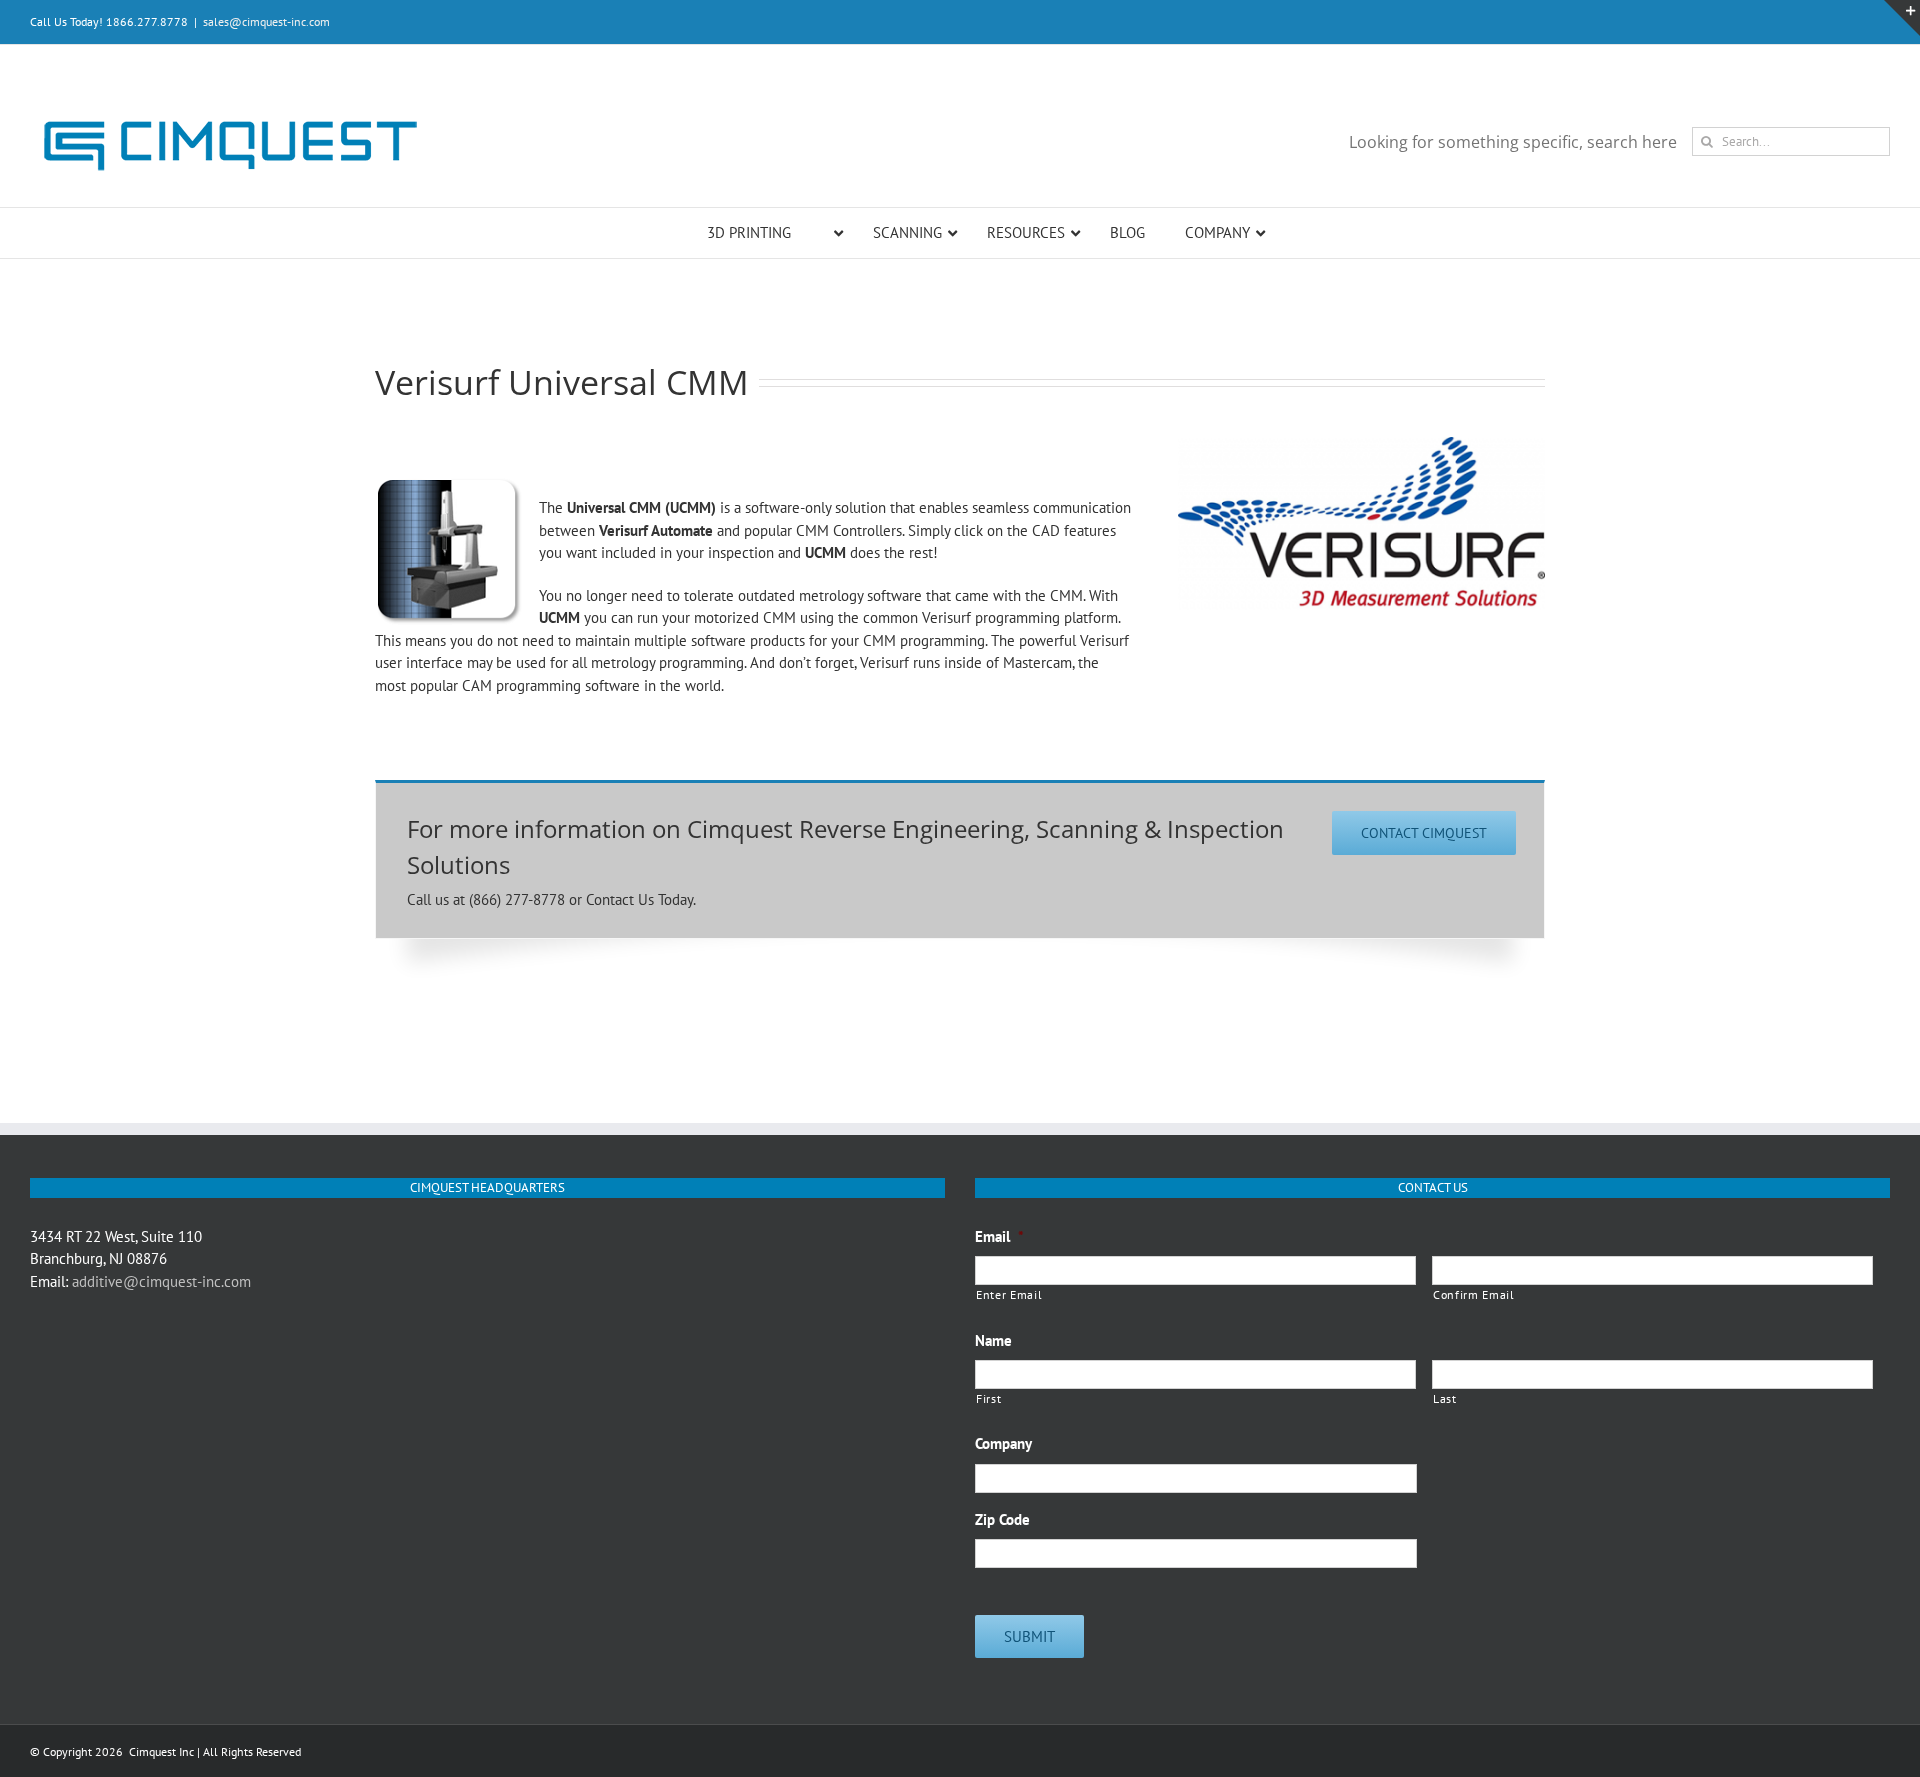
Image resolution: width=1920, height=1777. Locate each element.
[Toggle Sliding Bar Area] (1902, 18)
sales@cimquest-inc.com (266, 21)
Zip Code (1002, 1519)
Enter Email (1009, 1294)
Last (1445, 1398)
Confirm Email (1474, 1294)
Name (993, 1340)
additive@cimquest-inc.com (161, 1281)
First (988, 1398)
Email (999, 1236)
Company (1003, 1443)
